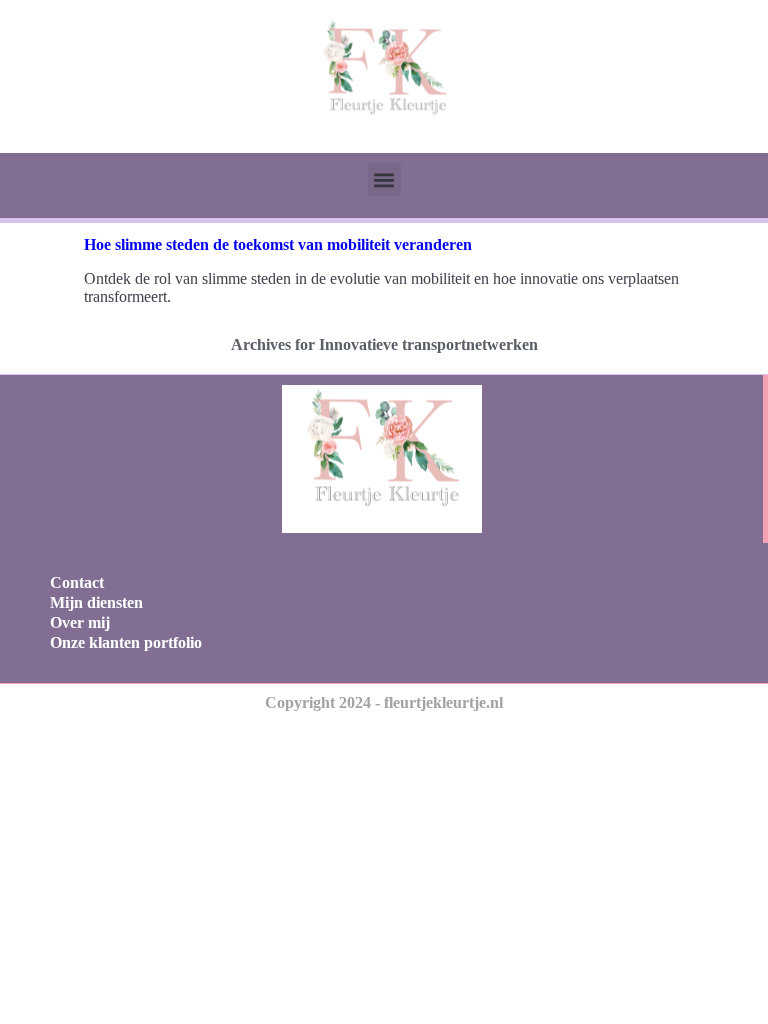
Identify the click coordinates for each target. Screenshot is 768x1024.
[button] (384, 179)
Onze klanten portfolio (126, 642)
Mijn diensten (96, 602)
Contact (77, 582)
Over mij (80, 622)
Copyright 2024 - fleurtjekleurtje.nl (384, 702)
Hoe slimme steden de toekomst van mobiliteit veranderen (278, 244)
